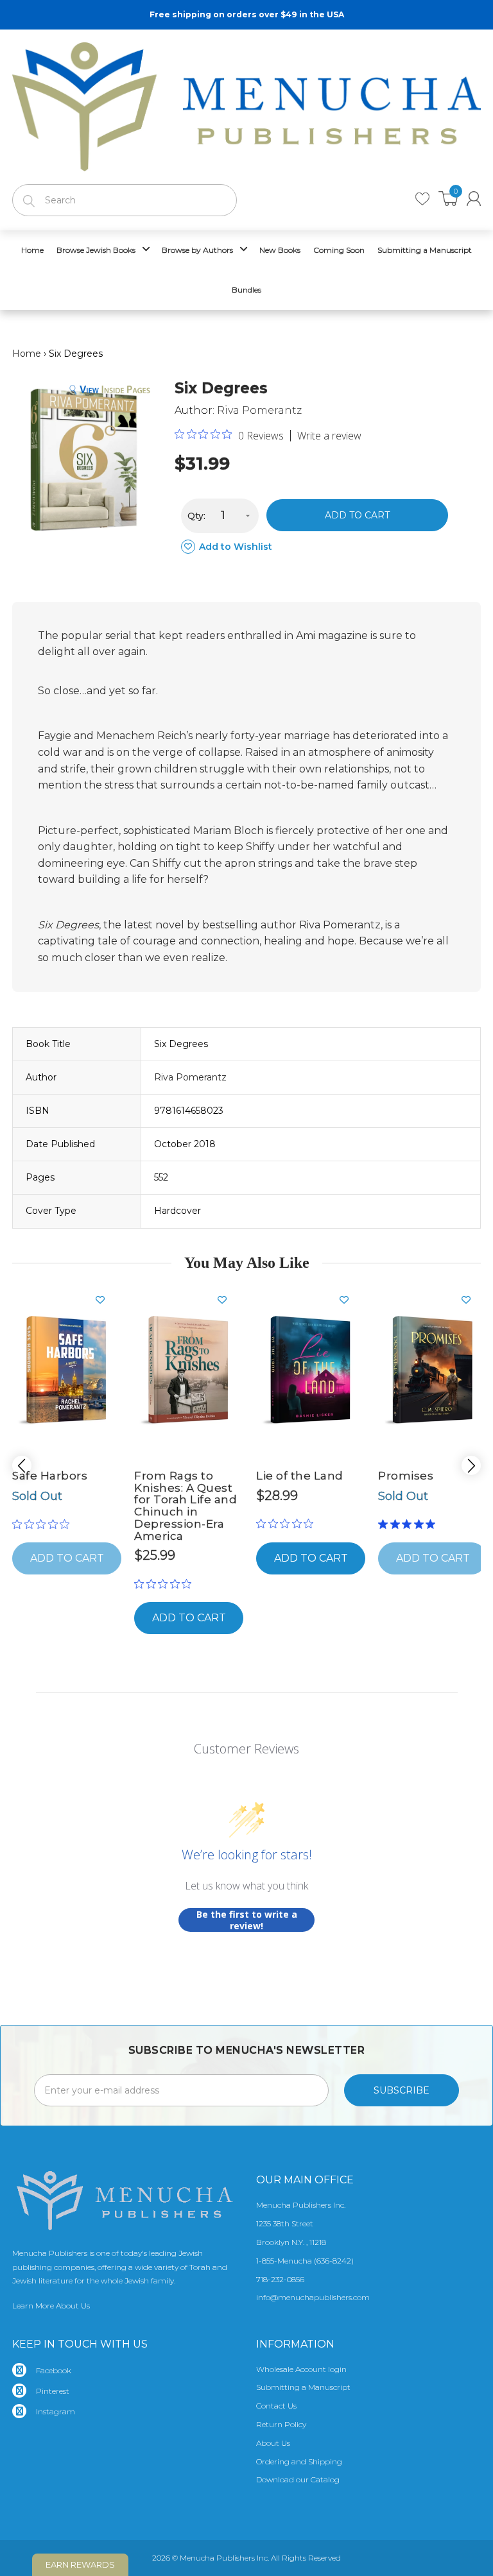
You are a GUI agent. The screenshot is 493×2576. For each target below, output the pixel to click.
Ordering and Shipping (299, 2461)
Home (27, 354)
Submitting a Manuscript (303, 2387)
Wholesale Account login (301, 2369)
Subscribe (402, 2090)
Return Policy (281, 2424)
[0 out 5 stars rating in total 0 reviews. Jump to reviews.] (44, 1524)
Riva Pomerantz (259, 410)
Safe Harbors (50, 1476)
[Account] (474, 199)
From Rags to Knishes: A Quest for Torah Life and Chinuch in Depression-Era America (186, 1506)
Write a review (329, 436)
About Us (273, 2443)
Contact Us (276, 2406)
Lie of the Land (300, 1476)
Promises (406, 1476)
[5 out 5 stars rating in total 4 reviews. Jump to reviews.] (409, 1524)
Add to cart (357, 515)
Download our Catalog (298, 2479)
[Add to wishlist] (105, 1300)
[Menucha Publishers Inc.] (246, 104)
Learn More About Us (51, 2306)
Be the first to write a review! (247, 1920)
